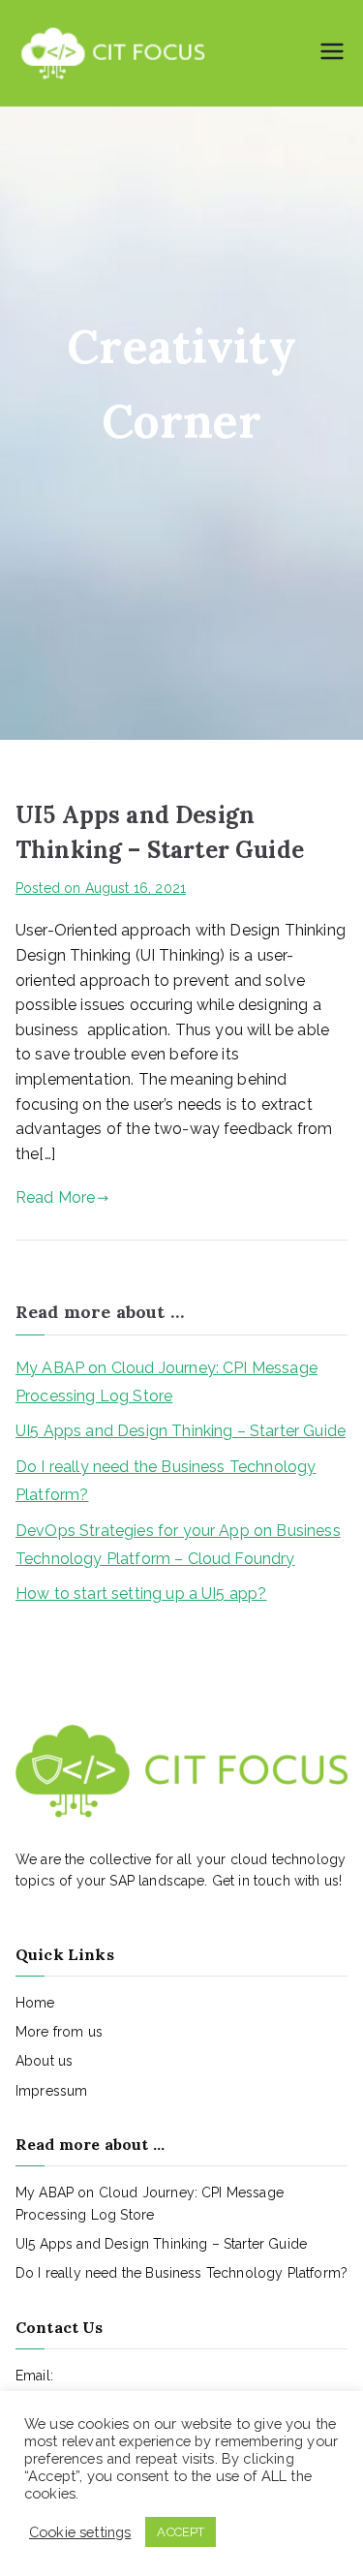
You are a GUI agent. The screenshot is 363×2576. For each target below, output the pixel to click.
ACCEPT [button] (181, 2532)
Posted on (101, 888)
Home (35, 2003)
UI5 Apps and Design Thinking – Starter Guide (181, 1431)
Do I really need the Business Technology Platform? (166, 1481)
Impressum (51, 2091)
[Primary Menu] (332, 53)
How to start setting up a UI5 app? (141, 1594)
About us (44, 2061)
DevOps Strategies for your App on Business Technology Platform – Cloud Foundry (178, 1545)
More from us (59, 2032)
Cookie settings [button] (80, 2532)
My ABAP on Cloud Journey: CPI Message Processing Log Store (166, 1382)
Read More (55, 1197)
